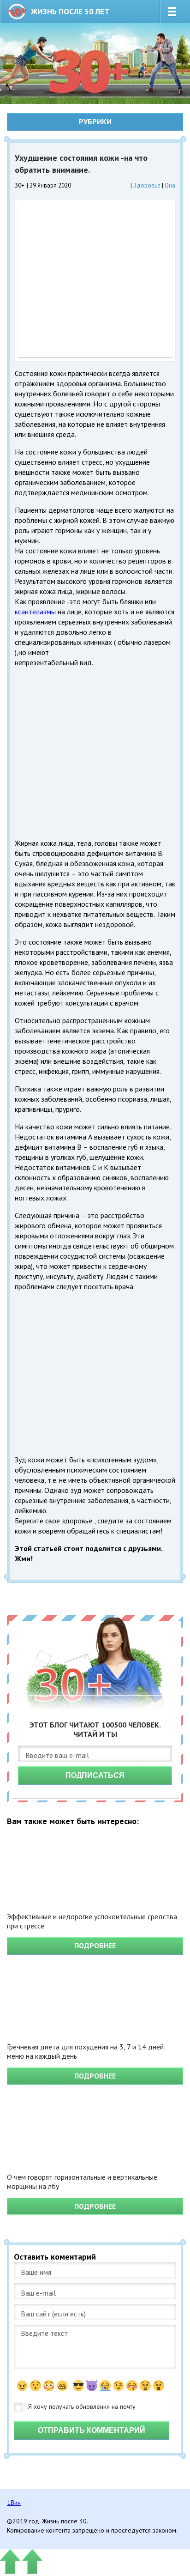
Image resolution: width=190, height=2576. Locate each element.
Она (170, 185)
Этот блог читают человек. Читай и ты (95, 1729)
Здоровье (147, 185)
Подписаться (95, 1775)
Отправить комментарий (92, 2430)
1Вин (14, 2503)
